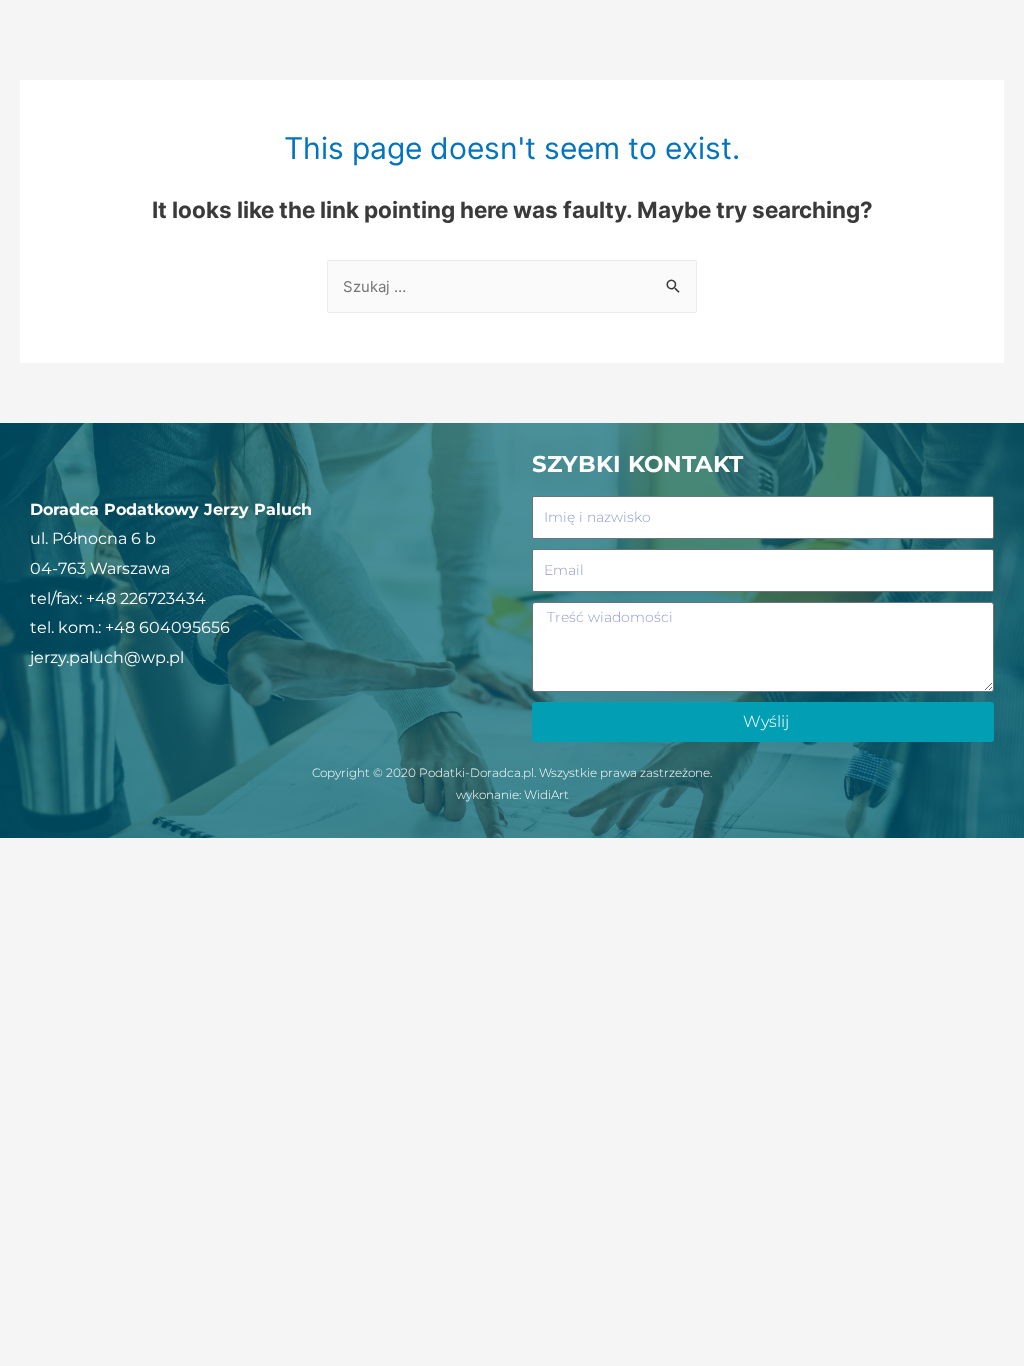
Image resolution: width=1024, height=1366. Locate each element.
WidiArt (546, 794)
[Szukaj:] (512, 286)
